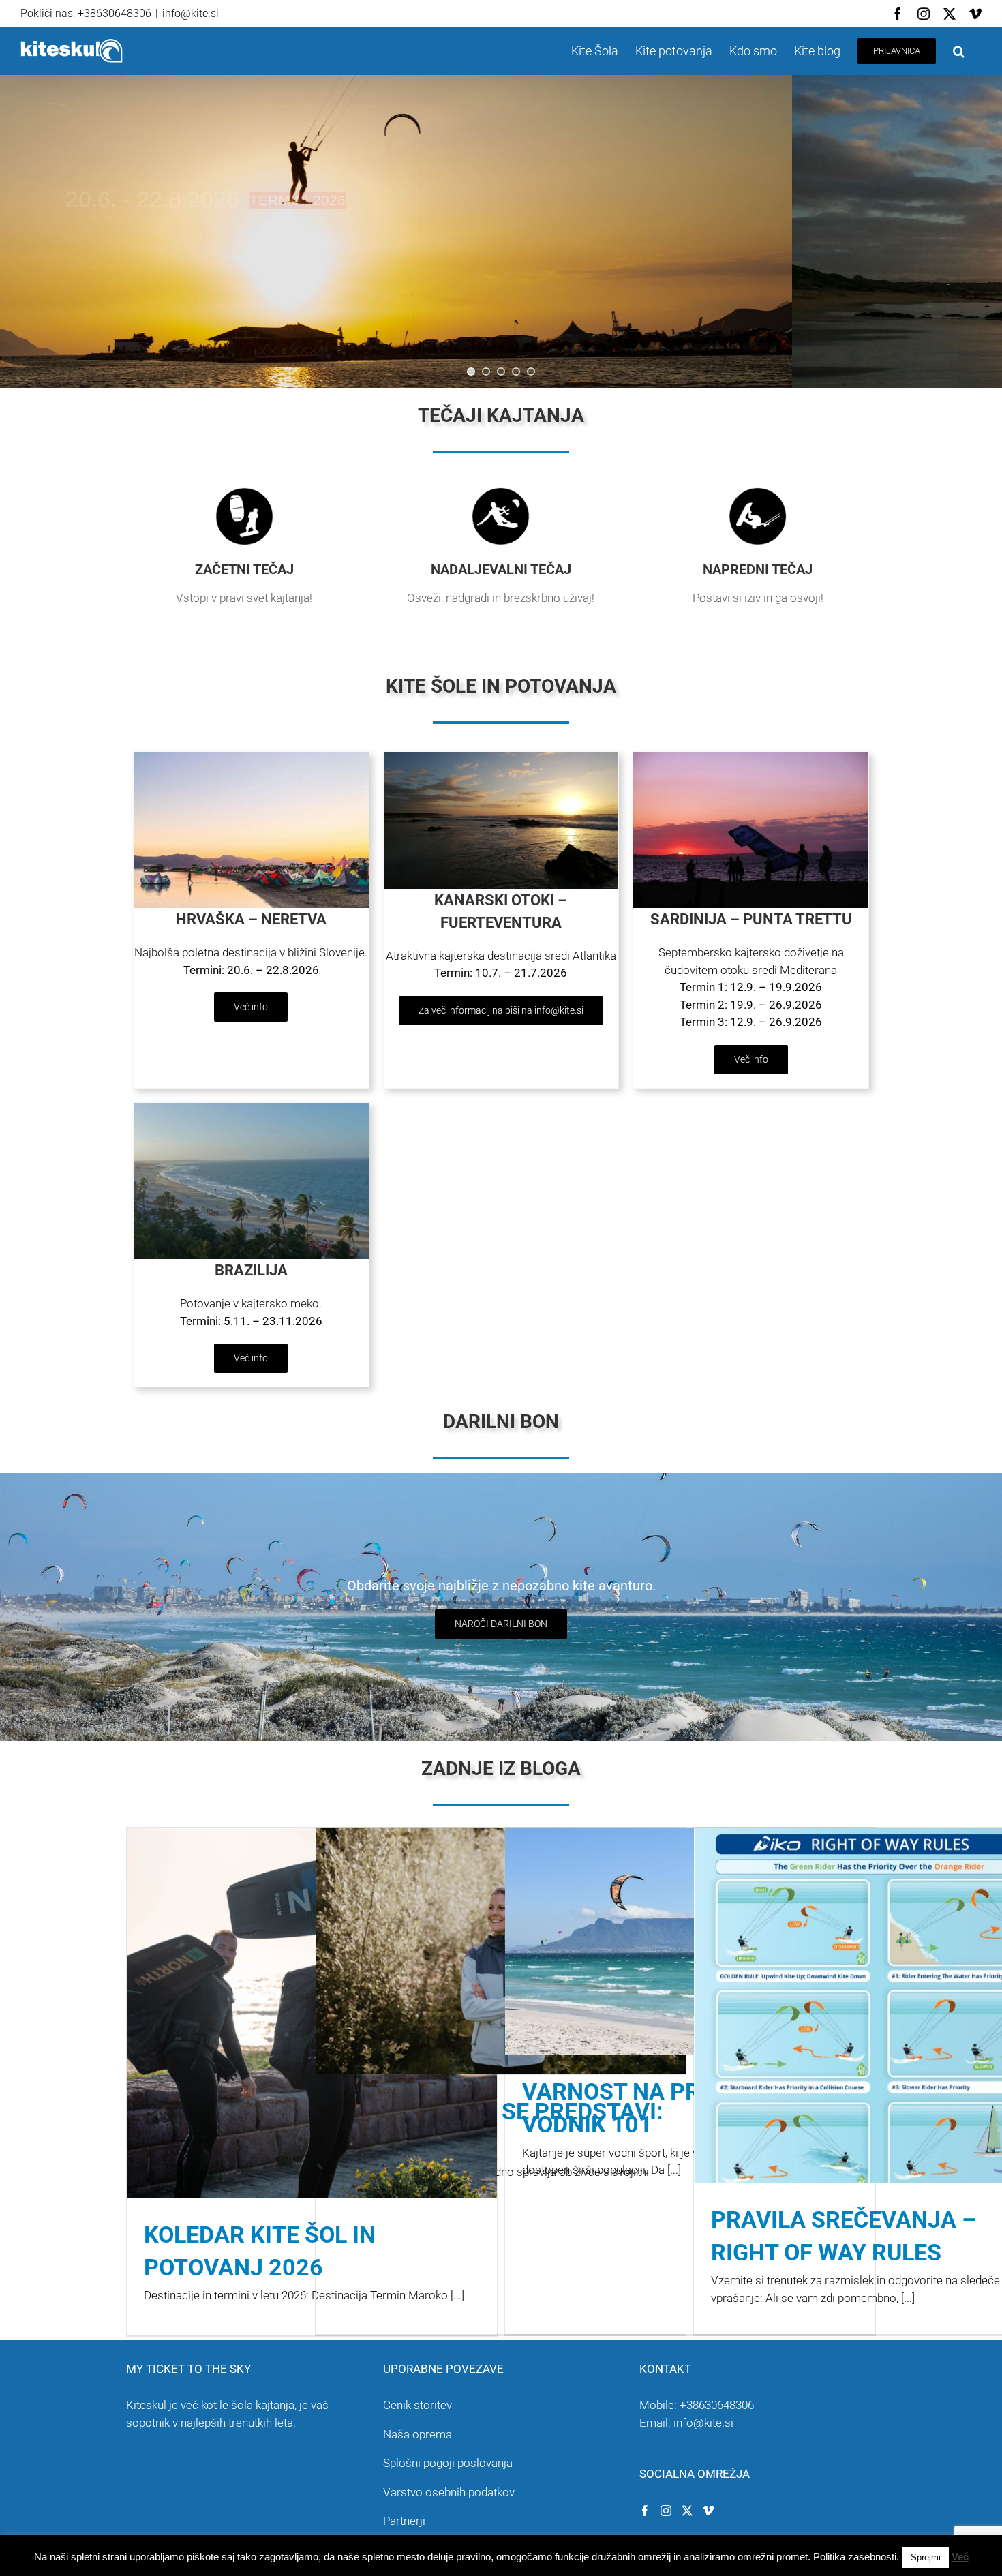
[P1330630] (251, 1108)
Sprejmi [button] (926, 2557)
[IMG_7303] (251, 757)
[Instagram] (666, 2511)
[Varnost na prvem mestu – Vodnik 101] (690, 1941)
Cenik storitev (417, 2405)
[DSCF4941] (751, 757)
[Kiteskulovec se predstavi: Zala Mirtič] (501, 1951)
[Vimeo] (708, 2511)
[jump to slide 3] (501, 372)
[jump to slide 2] (486, 372)
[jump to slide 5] (531, 372)
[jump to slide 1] (471, 372)
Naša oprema (417, 2434)
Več (960, 2557)
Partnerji (404, 2521)
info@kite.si (191, 13)
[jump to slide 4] (516, 372)
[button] (959, 51)
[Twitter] (687, 2511)
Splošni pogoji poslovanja (448, 2463)
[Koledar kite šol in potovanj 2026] (312, 2013)
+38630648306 (717, 2405)
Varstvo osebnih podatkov (449, 2492)
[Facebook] (645, 2511)
